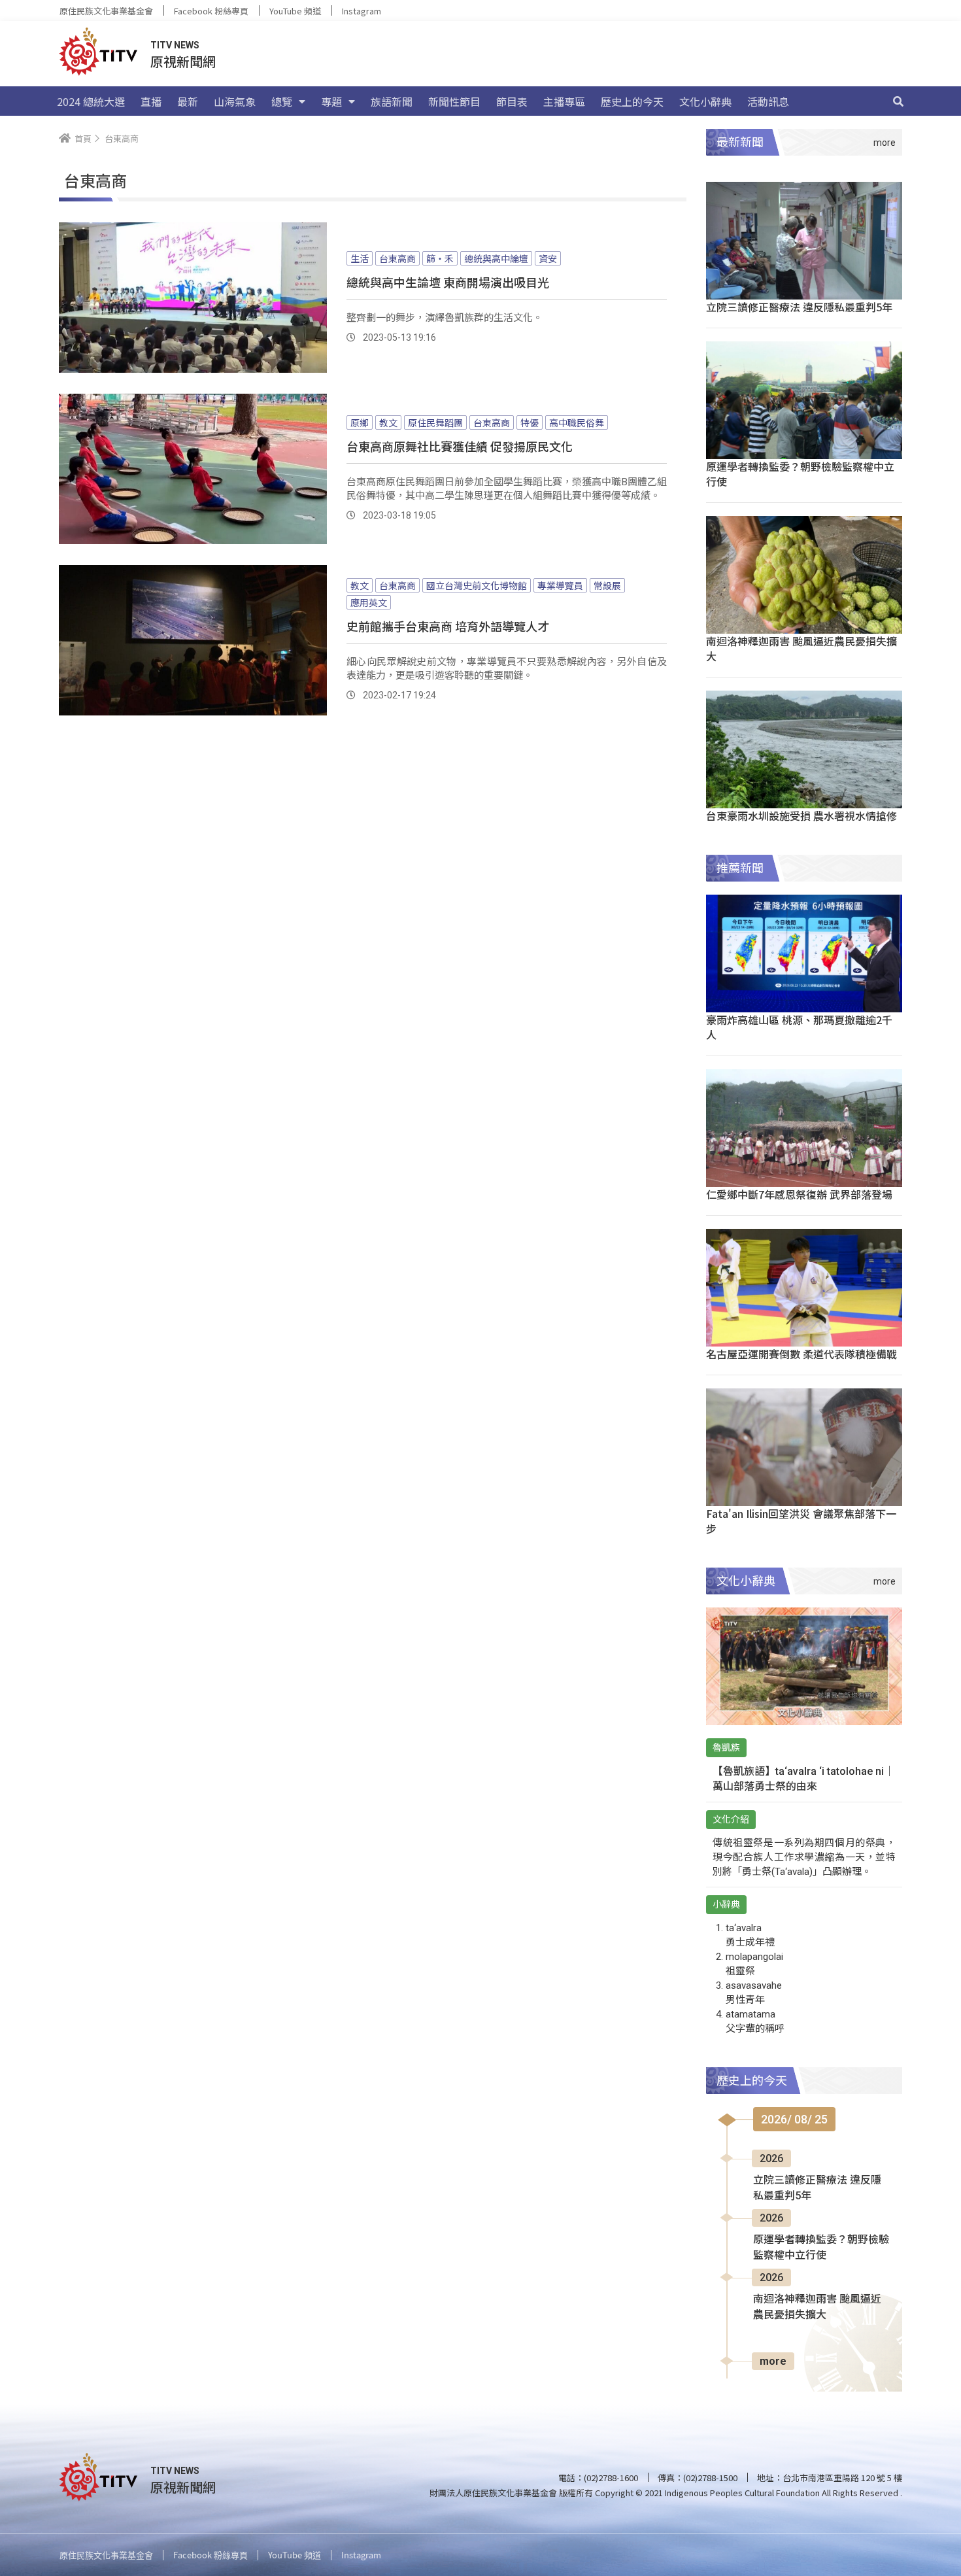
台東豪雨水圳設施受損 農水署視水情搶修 (801, 816)
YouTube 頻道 (295, 11)
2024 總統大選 (91, 101)
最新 (188, 101)
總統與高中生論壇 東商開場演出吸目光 (448, 282)
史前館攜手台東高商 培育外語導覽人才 (448, 626)
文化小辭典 (705, 101)
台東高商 (397, 258)
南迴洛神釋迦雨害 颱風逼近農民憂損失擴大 (801, 648)
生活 (360, 258)
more (773, 2361)
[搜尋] (898, 101)
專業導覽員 (560, 585)
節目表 (512, 101)
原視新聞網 (183, 61)
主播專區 (564, 101)
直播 (151, 101)
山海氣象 (235, 101)
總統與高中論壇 (496, 258)
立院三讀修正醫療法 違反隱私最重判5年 (799, 307)
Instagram (362, 11)
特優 (530, 422)
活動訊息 (768, 101)
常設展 (607, 585)
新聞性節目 (454, 101)
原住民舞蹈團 (435, 422)
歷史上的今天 (632, 101)
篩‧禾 (440, 258)
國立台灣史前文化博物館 (477, 585)
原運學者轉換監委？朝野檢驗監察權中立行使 (800, 474)
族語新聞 (392, 101)
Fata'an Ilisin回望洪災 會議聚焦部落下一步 (801, 1521)
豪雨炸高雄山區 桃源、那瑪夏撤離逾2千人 (799, 1027)
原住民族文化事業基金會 (106, 11)
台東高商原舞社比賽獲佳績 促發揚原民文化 (460, 446)
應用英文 (369, 602)
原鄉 (360, 422)
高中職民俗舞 (577, 422)
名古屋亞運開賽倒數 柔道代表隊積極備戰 (801, 1354)
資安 (548, 258)
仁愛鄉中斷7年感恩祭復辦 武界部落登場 (799, 1194)
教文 (388, 422)
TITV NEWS (175, 45)
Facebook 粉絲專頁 (211, 11)
